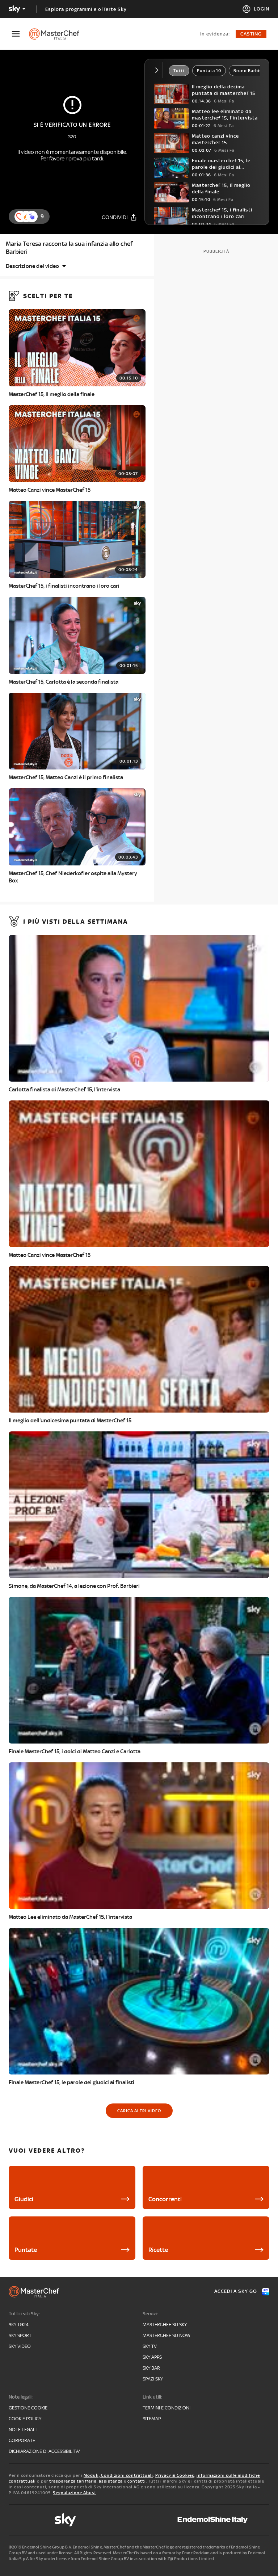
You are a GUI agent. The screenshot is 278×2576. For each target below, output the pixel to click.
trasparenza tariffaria (73, 2481)
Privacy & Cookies (175, 2475)
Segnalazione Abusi (74, 2493)
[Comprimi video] (158, 70)
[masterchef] (58, 34)
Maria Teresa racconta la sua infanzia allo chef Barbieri (69, 248)
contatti (137, 2481)
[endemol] (213, 2520)
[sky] (65, 2520)
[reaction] (32, 217)
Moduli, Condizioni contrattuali (118, 2475)
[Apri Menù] (20, 34)
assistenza (111, 2481)
